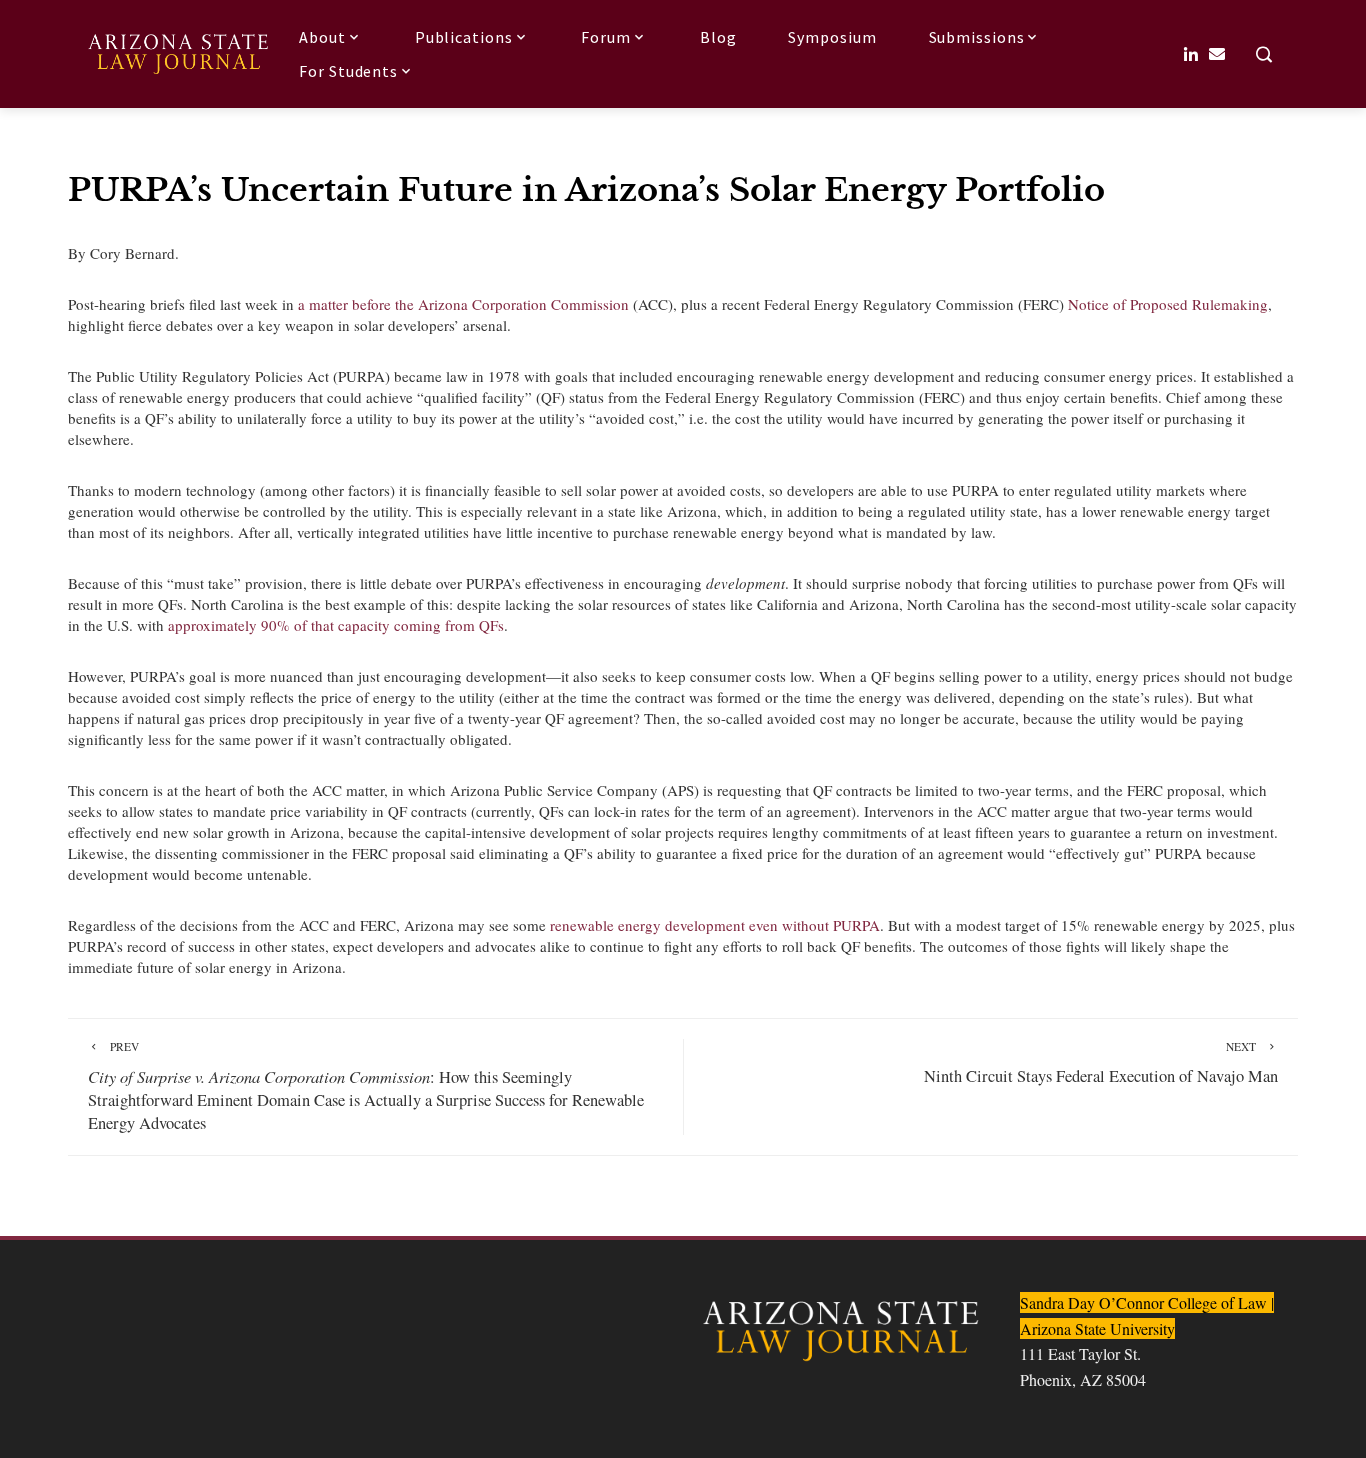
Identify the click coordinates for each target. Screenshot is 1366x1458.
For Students (348, 71)
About (322, 37)
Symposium (832, 37)
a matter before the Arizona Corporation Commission (463, 304)
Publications (464, 37)
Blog (718, 37)
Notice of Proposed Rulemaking (1168, 304)
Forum (606, 37)
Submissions (977, 37)
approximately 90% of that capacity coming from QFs (336, 625)
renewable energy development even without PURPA (715, 925)
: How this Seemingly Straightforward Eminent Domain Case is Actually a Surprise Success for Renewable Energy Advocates (366, 1086)
